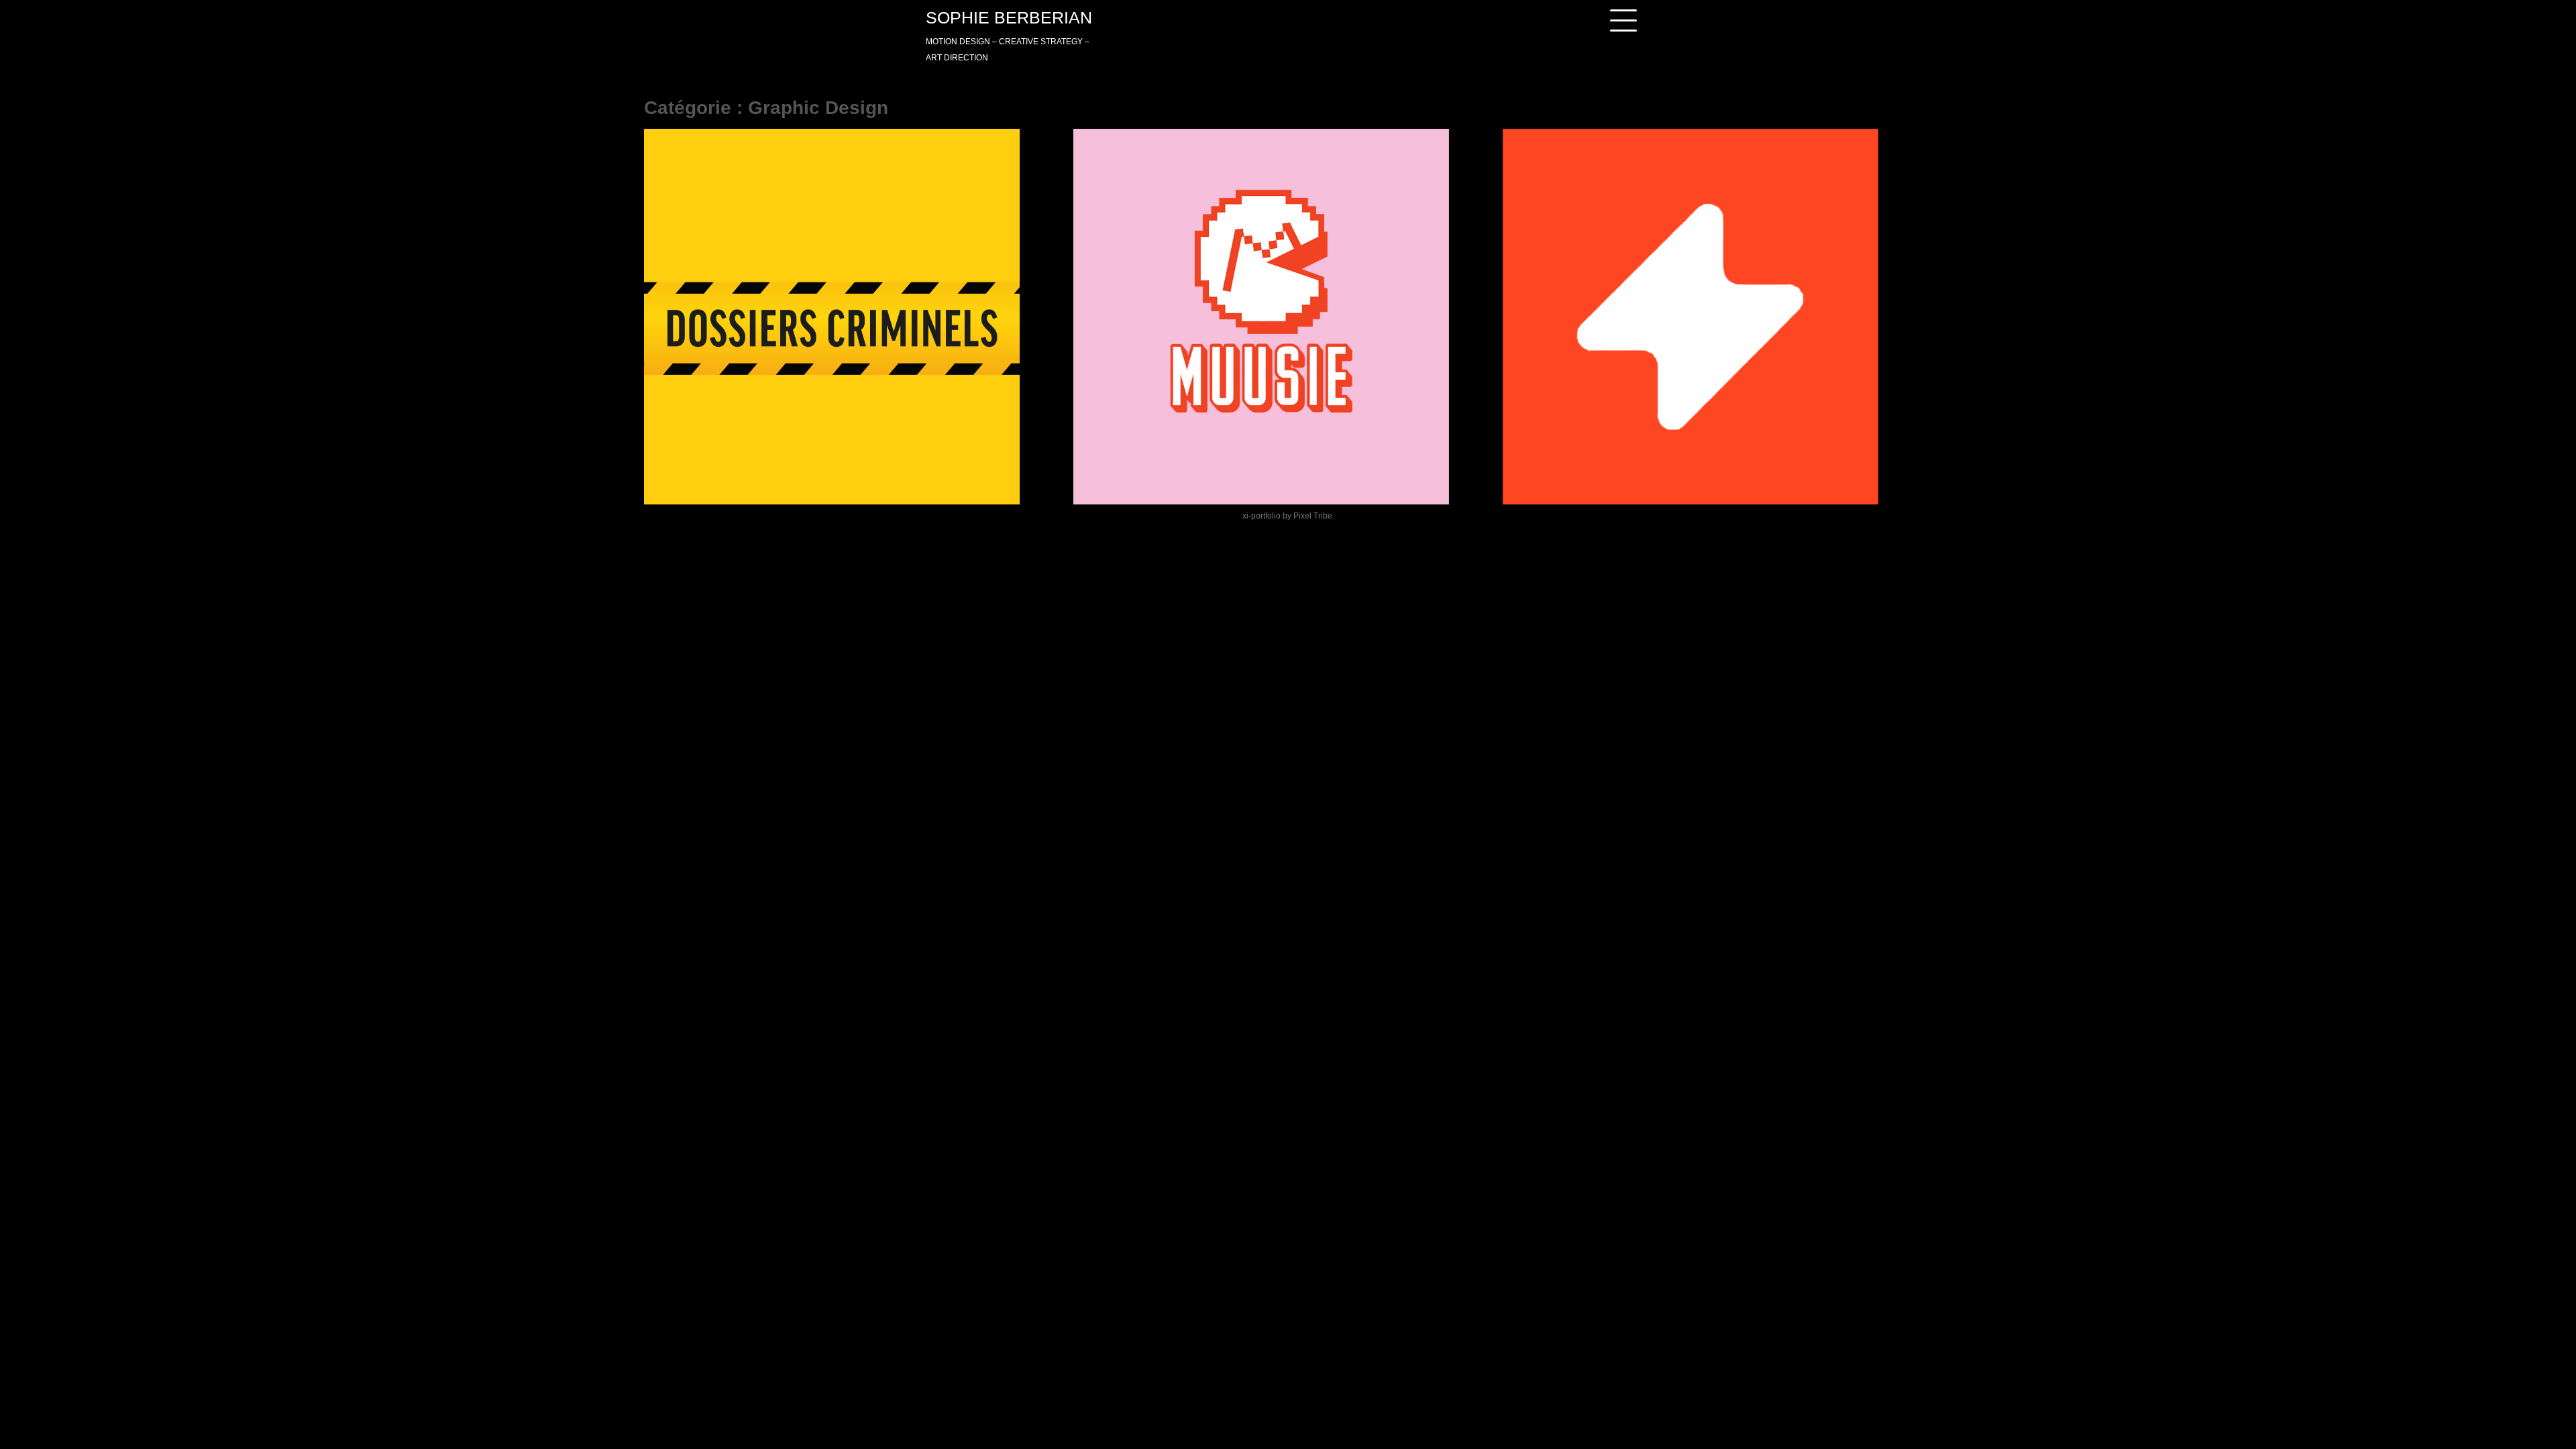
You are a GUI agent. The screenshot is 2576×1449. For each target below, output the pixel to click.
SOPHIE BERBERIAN (1009, 17)
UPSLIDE (1555, 468)
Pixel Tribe (1313, 516)
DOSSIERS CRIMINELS (737, 468)
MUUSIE (1124, 468)
